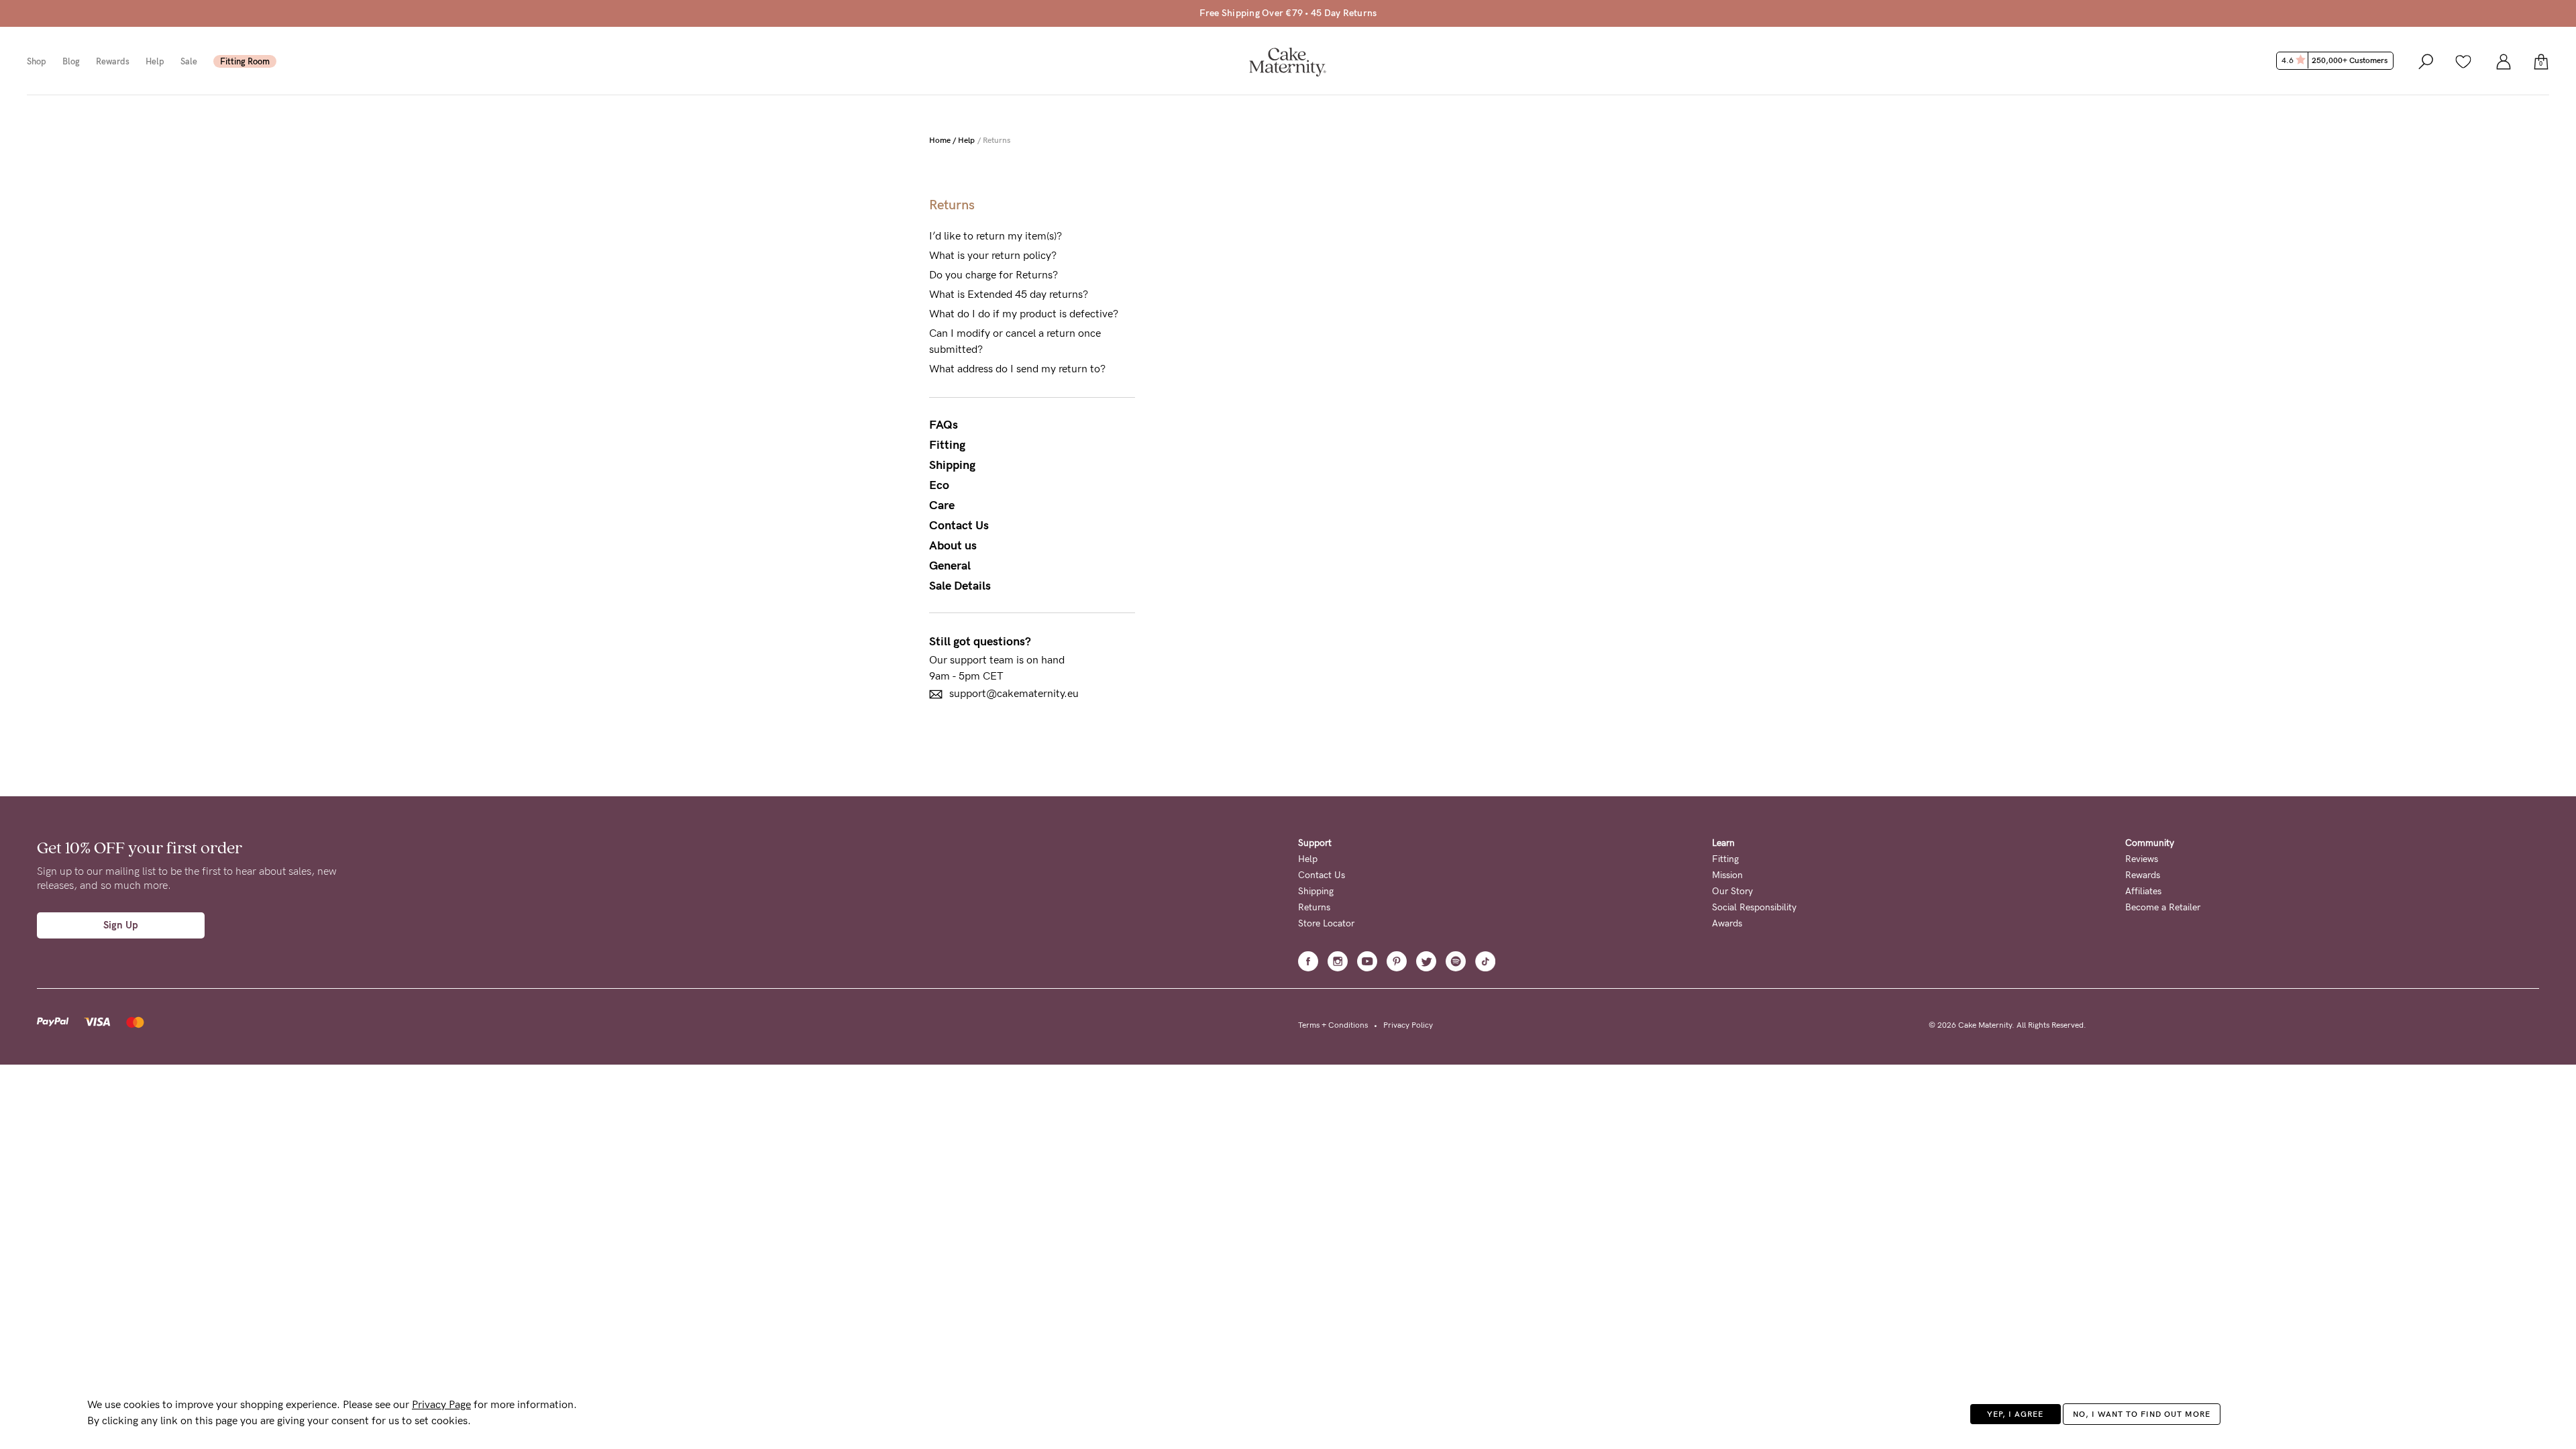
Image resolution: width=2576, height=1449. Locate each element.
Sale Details (960, 586)
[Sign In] (2504, 61)
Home (940, 140)
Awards (1727, 923)
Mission (1727, 875)
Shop (37, 61)
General (950, 566)
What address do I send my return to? (1017, 369)
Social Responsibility (1754, 907)
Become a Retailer (2163, 907)
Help (155, 61)
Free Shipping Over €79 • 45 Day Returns (1288, 13)
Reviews (2142, 859)
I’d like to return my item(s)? (996, 236)
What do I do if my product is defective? (1024, 314)
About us (953, 545)
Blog (71, 61)
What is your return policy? (993, 255)
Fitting (947, 445)
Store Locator (1326, 923)
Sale (189, 61)
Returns (1314, 907)
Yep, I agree (2015, 1414)
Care (942, 505)
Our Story (1732, 891)
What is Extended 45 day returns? (1009, 294)
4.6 (2334, 60)
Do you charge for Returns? (994, 275)
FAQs (944, 425)
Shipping (952, 465)
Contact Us (959, 525)
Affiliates (2143, 891)
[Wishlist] (2463, 61)
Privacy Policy (1408, 1025)
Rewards (113, 61)
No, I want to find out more (2142, 1414)
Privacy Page (441, 1404)
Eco (939, 485)
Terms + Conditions (1333, 1025)
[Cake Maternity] (1288, 61)
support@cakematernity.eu (1014, 693)
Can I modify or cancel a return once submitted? (1015, 341)
